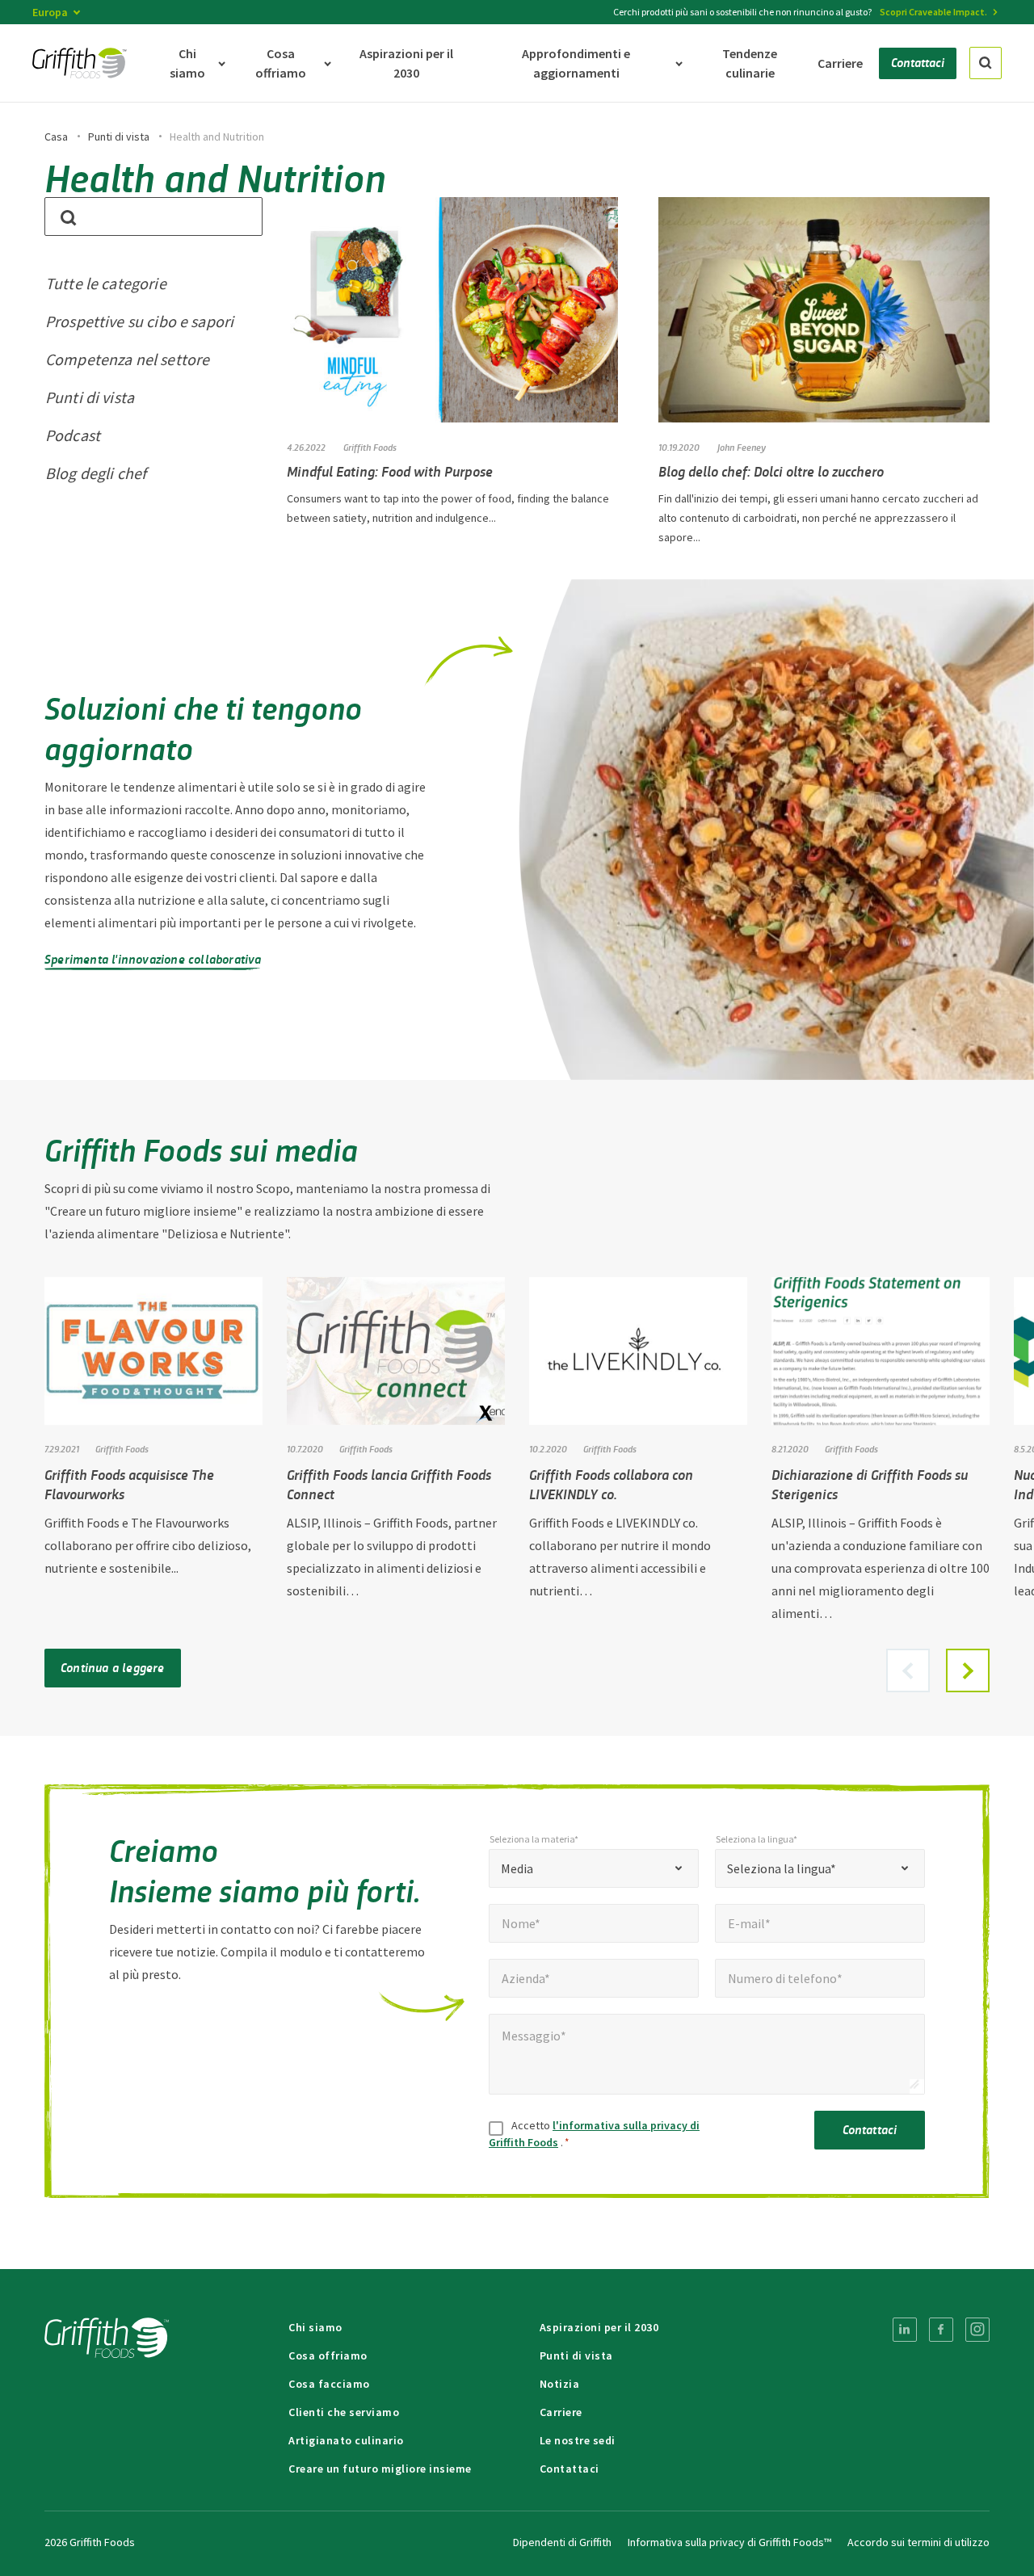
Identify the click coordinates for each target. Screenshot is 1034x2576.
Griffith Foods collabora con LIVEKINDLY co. (611, 1484)
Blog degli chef (96, 473)
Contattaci (870, 2129)
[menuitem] (905, 2330)
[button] (968, 1670)
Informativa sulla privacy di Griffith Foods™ (729, 2542)
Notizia (560, 2384)
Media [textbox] (517, 1868)
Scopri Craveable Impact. (933, 12)
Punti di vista (119, 137)
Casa (56, 137)
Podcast (73, 435)
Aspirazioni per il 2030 (599, 2327)
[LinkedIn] (905, 2330)
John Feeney (742, 447)
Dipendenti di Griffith (562, 2542)
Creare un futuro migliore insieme (380, 2469)
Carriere (561, 2412)
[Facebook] (941, 2330)
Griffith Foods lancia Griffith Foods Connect (389, 1484)
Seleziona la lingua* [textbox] (782, 1868)
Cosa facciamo (329, 2384)
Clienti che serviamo (344, 2412)
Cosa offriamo (328, 2355)
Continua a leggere (113, 1667)
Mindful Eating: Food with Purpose (390, 471)
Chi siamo (315, 2327)
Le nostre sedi (578, 2440)
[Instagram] (977, 2330)
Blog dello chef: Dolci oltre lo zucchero (771, 471)
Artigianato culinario (346, 2440)
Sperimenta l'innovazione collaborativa (153, 958)
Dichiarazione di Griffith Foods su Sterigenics (870, 1484)
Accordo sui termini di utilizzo (918, 2542)
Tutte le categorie (106, 283)
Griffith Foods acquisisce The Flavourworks (129, 1484)
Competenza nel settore (127, 359)
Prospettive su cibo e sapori (139, 321)
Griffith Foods (122, 1448)
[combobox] (594, 1868)
